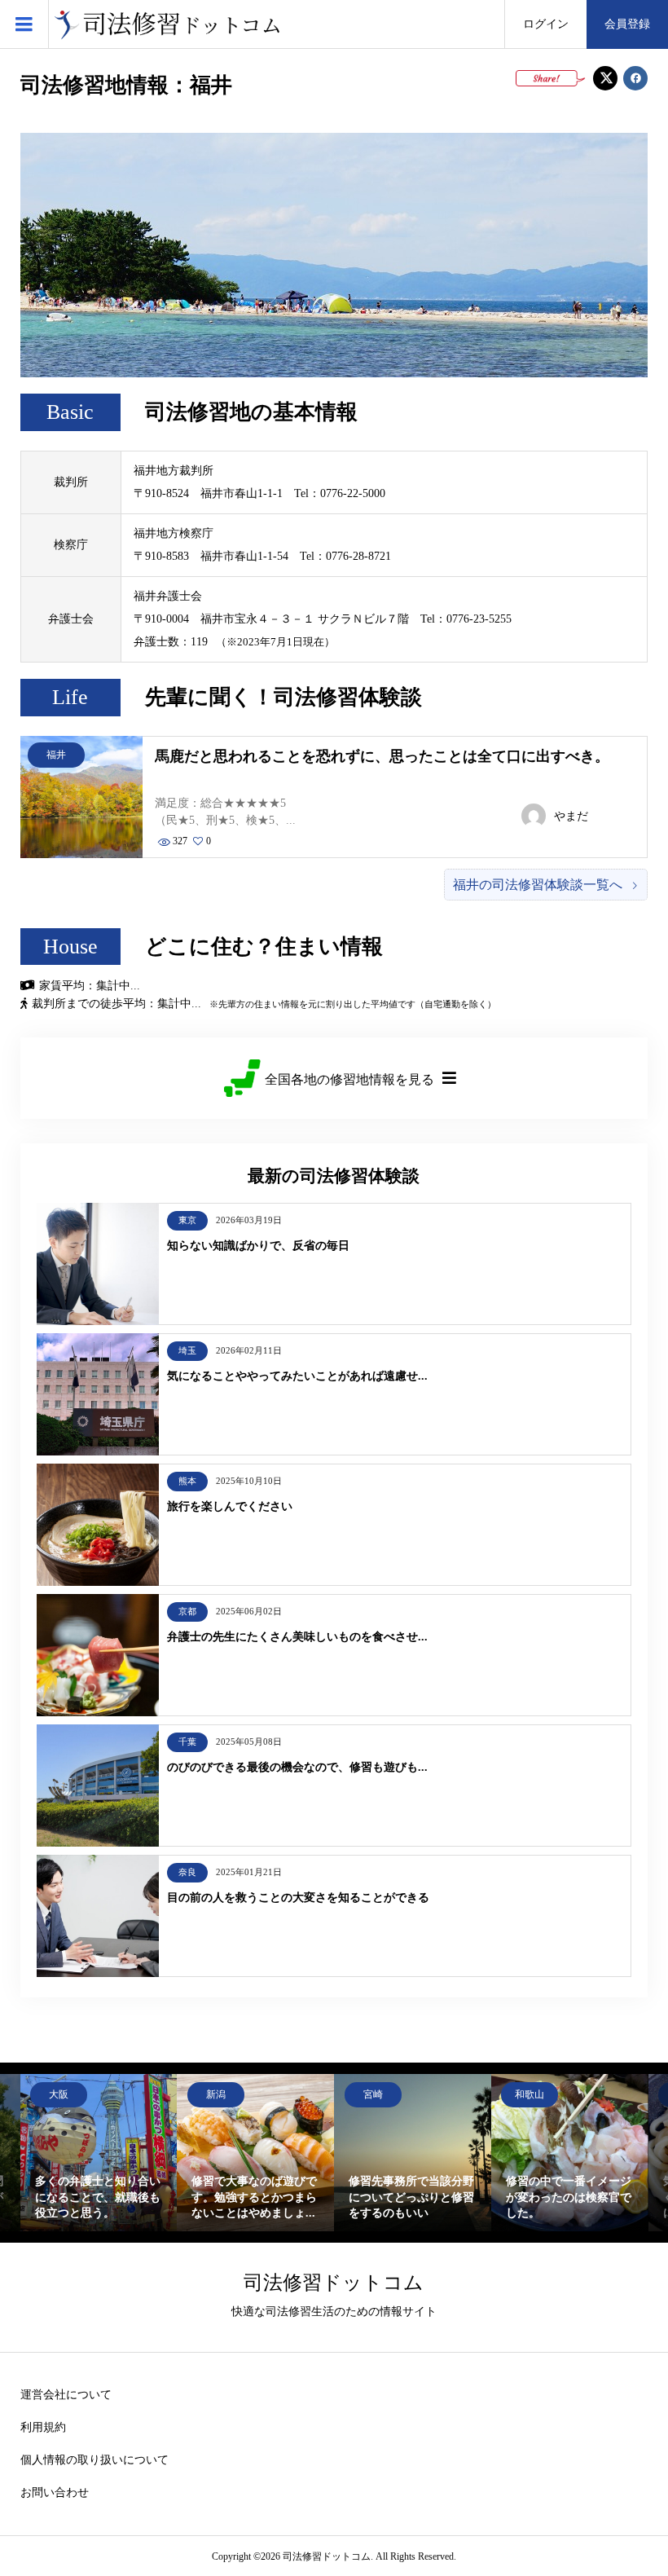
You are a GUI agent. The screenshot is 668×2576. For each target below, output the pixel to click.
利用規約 (43, 2427)
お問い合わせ (55, 2492)
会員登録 (627, 24)
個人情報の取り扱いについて (94, 2460)
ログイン (546, 24)
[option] (203, 2153)
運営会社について (66, 2395)
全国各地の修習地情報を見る (349, 1079)
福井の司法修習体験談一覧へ (538, 885)
